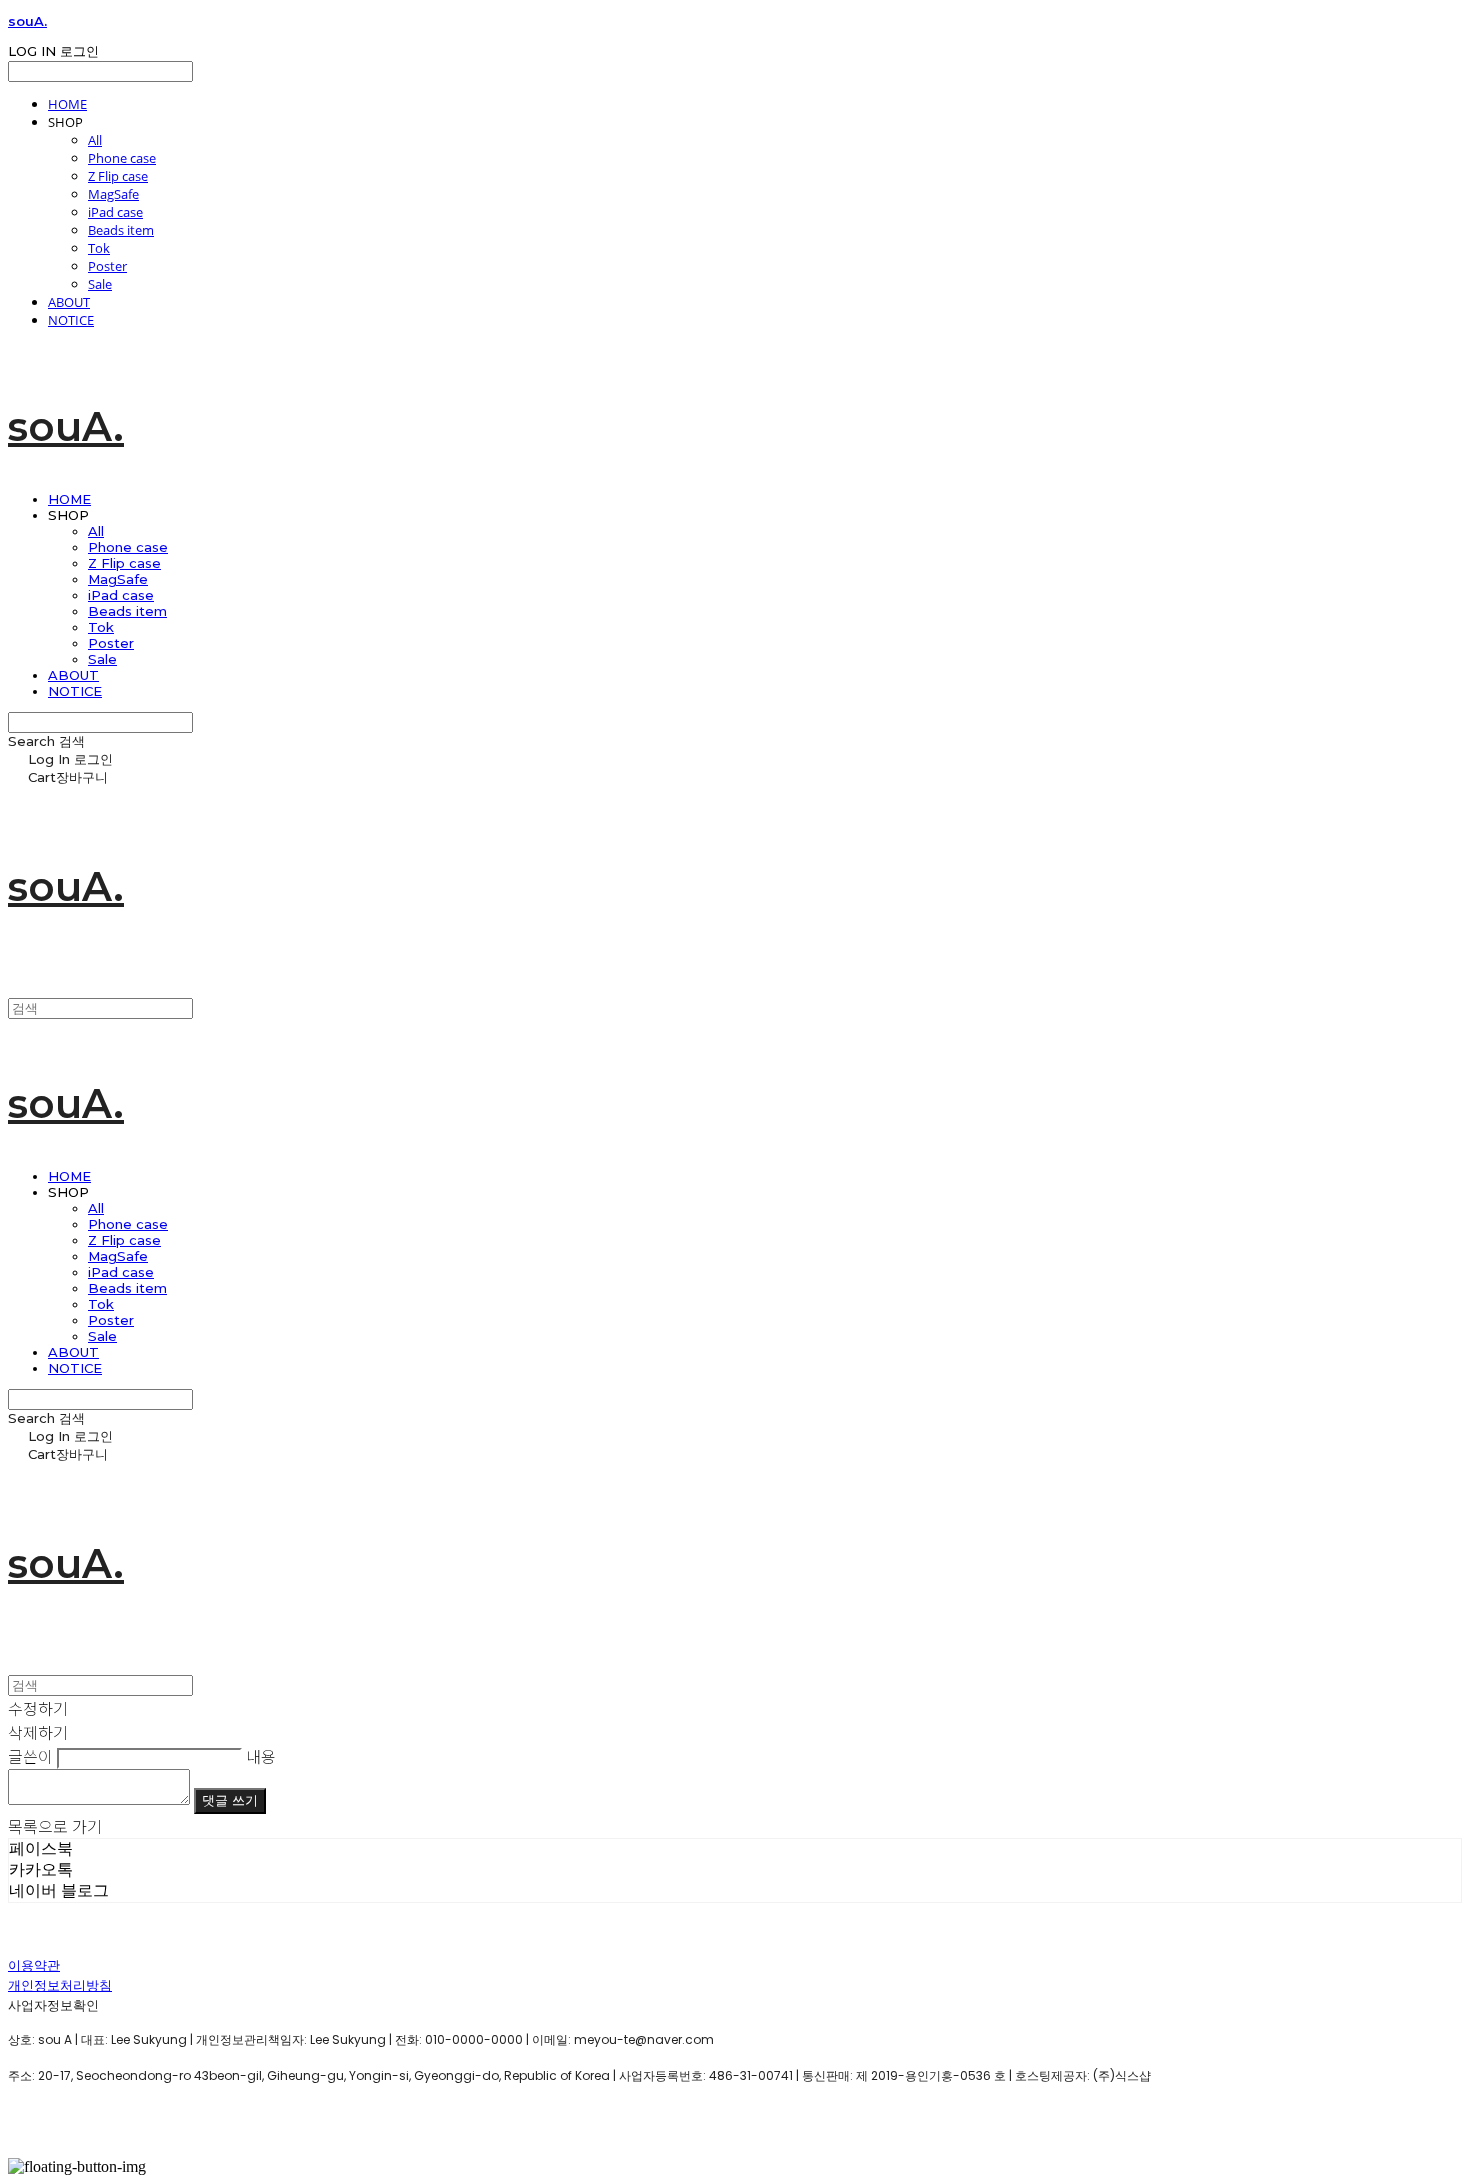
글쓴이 (30, 1756)
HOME (67, 104)
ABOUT (69, 302)
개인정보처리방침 (60, 1985)
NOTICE (71, 320)
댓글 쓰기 (230, 1800)
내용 (261, 1756)
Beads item (121, 230)
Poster (107, 266)
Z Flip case (118, 176)
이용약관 (34, 1965)
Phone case (122, 158)
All (95, 140)
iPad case (115, 212)
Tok (99, 248)
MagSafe (113, 194)
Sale (100, 284)
